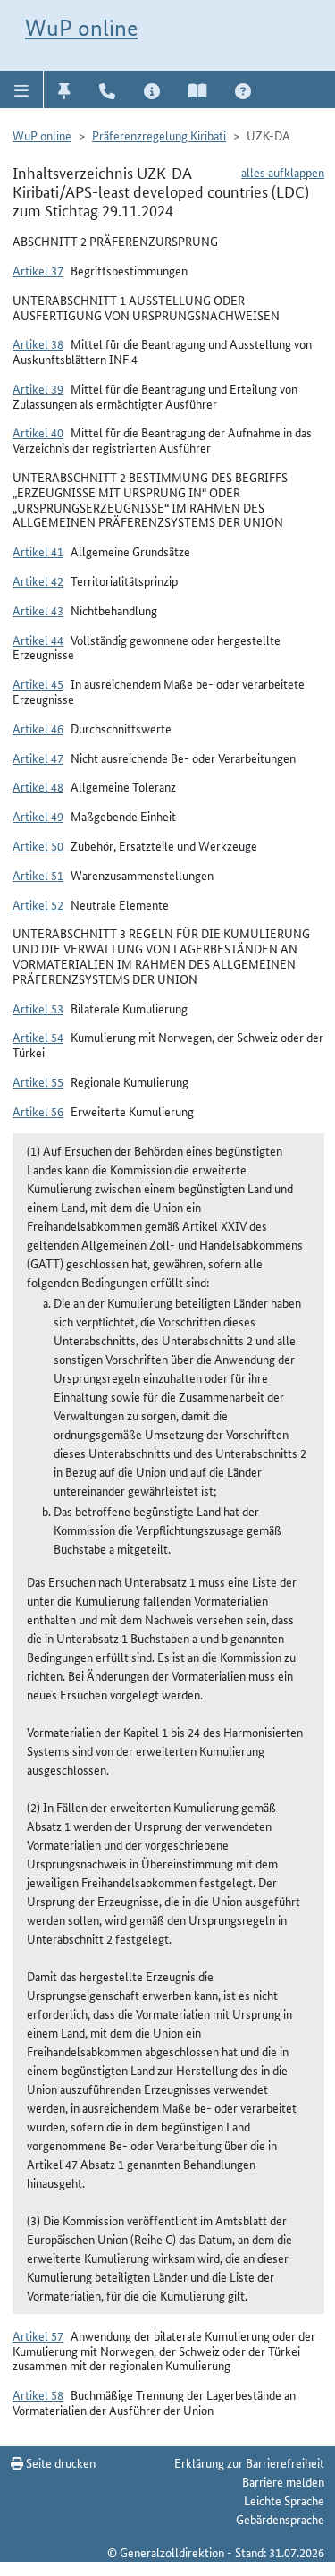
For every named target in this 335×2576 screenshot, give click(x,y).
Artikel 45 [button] (38, 683)
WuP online (81, 28)
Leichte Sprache (284, 2500)
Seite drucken (59, 2462)
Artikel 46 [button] (38, 728)
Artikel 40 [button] (38, 432)
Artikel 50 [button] (38, 845)
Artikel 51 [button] (38, 875)
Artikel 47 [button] (38, 758)
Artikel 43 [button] (38, 610)
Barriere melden (283, 2481)
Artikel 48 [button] (38, 786)
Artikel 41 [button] (38, 551)
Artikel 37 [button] (38, 270)
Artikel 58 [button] (38, 2394)
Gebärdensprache (280, 2519)
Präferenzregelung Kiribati (159, 135)
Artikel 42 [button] (38, 580)
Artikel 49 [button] (38, 816)
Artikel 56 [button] (38, 1111)
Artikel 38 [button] (38, 343)
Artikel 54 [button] (38, 1037)
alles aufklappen (283, 172)
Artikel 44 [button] (38, 640)
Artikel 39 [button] (38, 388)
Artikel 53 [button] (38, 1008)
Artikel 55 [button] (38, 1081)
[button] (22, 89)
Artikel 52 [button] (38, 904)
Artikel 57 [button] (38, 2335)
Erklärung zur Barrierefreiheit (249, 2462)
